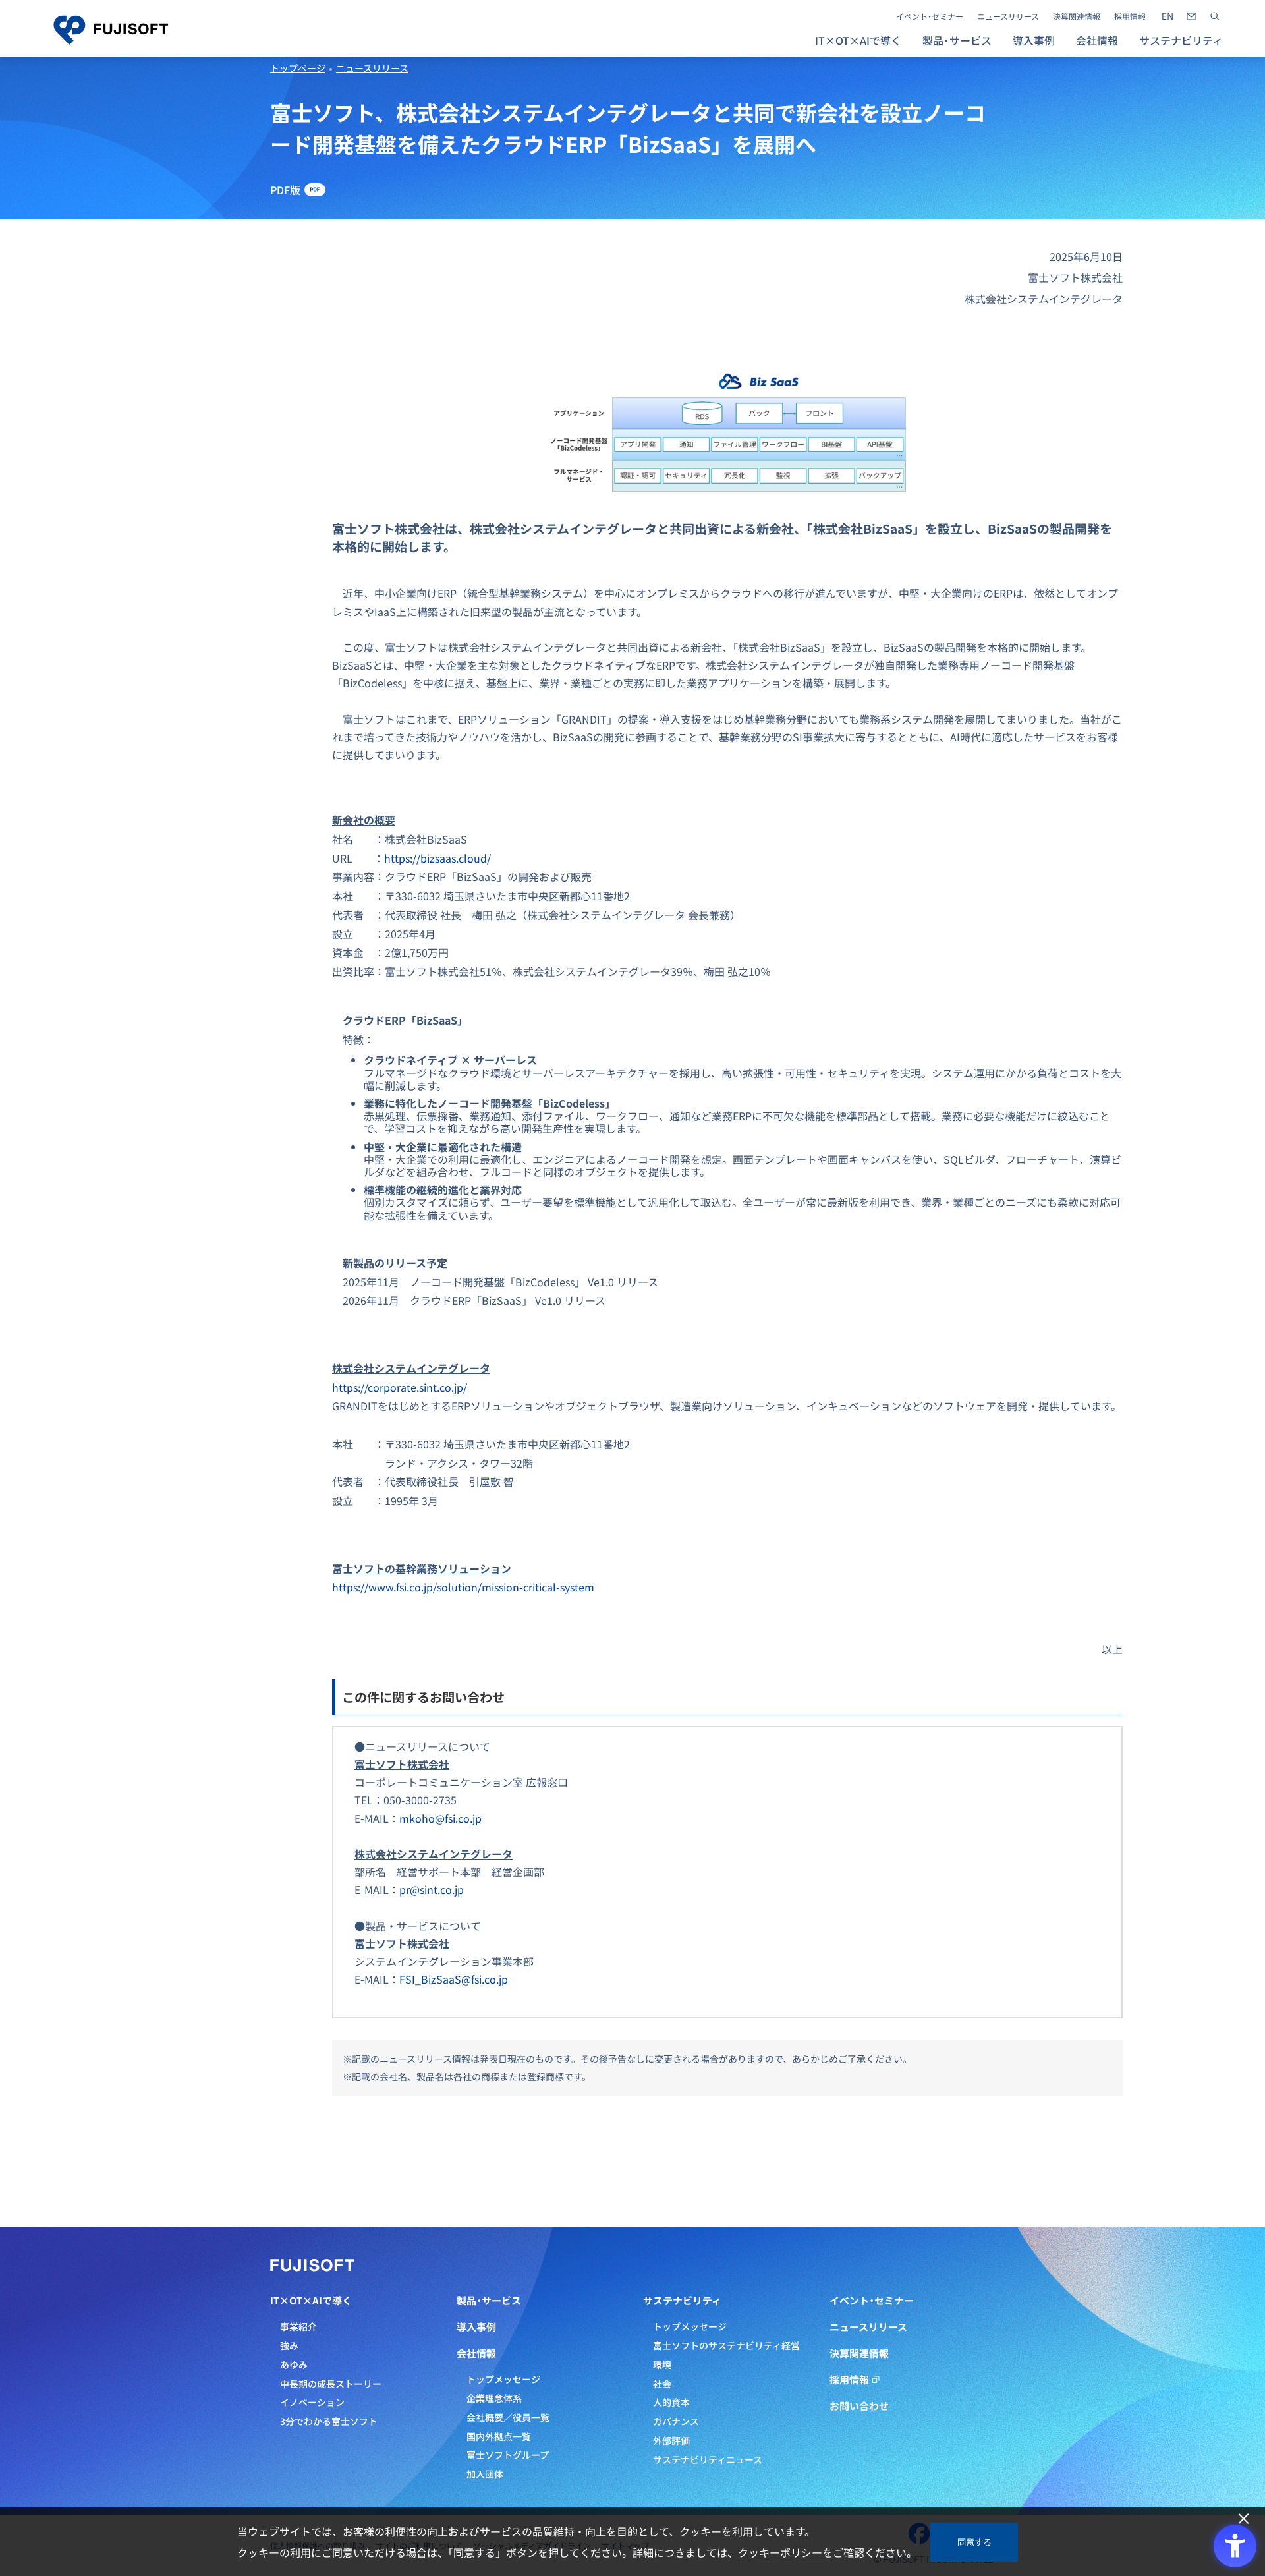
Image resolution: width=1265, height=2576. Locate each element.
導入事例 (1034, 40)
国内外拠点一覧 (499, 2436)
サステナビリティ (682, 2301)
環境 (662, 2364)
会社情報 (476, 2353)
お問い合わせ (859, 2406)
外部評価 (671, 2440)
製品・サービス (489, 2301)
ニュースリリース (1008, 16)
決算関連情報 (1077, 16)
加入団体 (485, 2474)
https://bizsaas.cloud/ (437, 858)
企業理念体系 (494, 2398)
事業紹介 (298, 2326)
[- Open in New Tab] (1167, 16)
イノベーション (312, 2402)
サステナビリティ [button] (1181, 40)
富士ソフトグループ (508, 2455)
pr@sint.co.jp (432, 1889)
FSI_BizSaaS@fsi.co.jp (454, 1979)
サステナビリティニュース (708, 2459)
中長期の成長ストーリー (331, 2384)
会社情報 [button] (1097, 40)
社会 (662, 2384)
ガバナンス (676, 2421)
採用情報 (1130, 16)
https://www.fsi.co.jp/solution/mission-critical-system (463, 1587)
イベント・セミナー (930, 16)
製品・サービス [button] (957, 40)
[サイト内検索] (1215, 16)
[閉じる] (1244, 2519)
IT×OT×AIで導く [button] (858, 40)
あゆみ (294, 2364)
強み (289, 2345)
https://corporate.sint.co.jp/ (400, 1387)
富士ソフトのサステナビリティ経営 (726, 2345)
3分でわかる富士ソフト (329, 2421)
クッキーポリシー (780, 2552)
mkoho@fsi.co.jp (440, 1818)
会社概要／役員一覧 (508, 2417)
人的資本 (671, 2402)
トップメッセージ (503, 2379)
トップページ (298, 68)
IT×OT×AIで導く (311, 2301)
